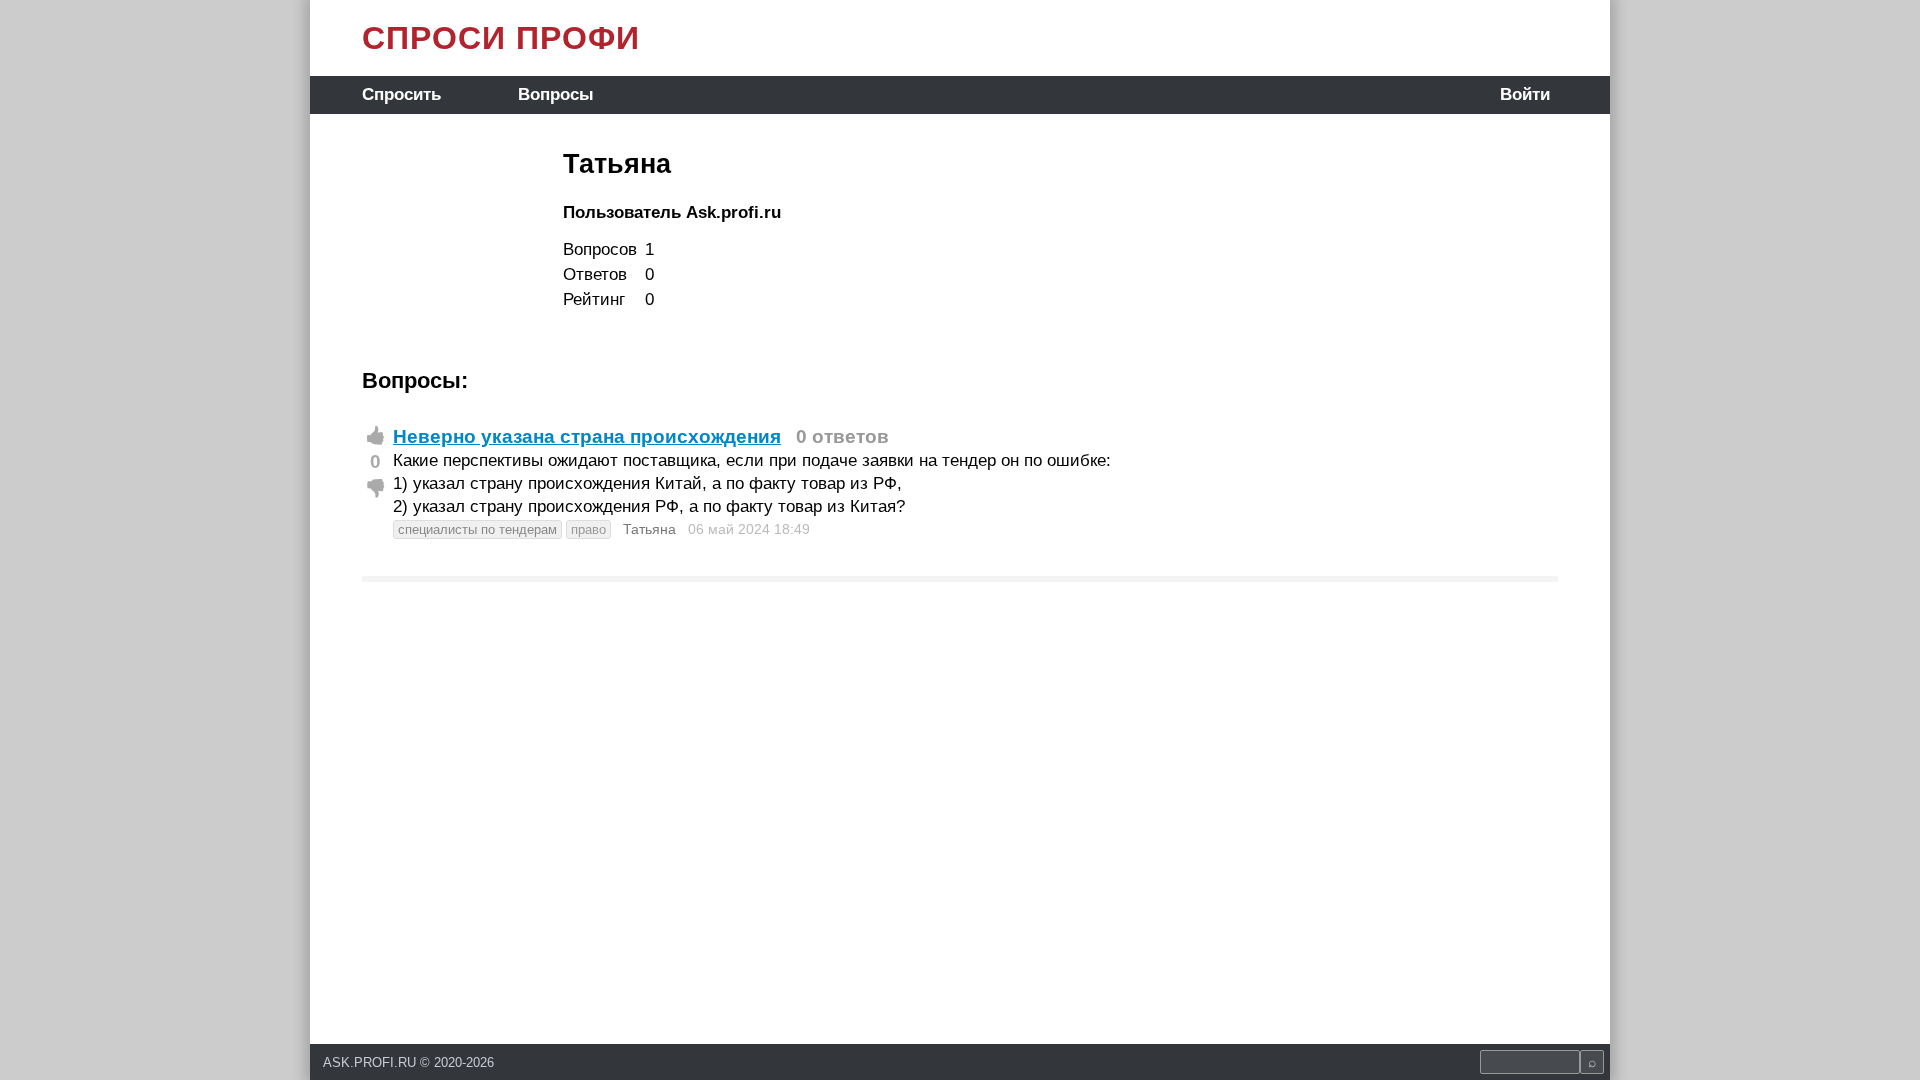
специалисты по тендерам (477, 529)
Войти (1525, 94)
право (588, 529)
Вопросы (556, 94)
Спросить (401, 94)
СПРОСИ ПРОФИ (501, 38)
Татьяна (649, 529)
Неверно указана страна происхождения (587, 436)
